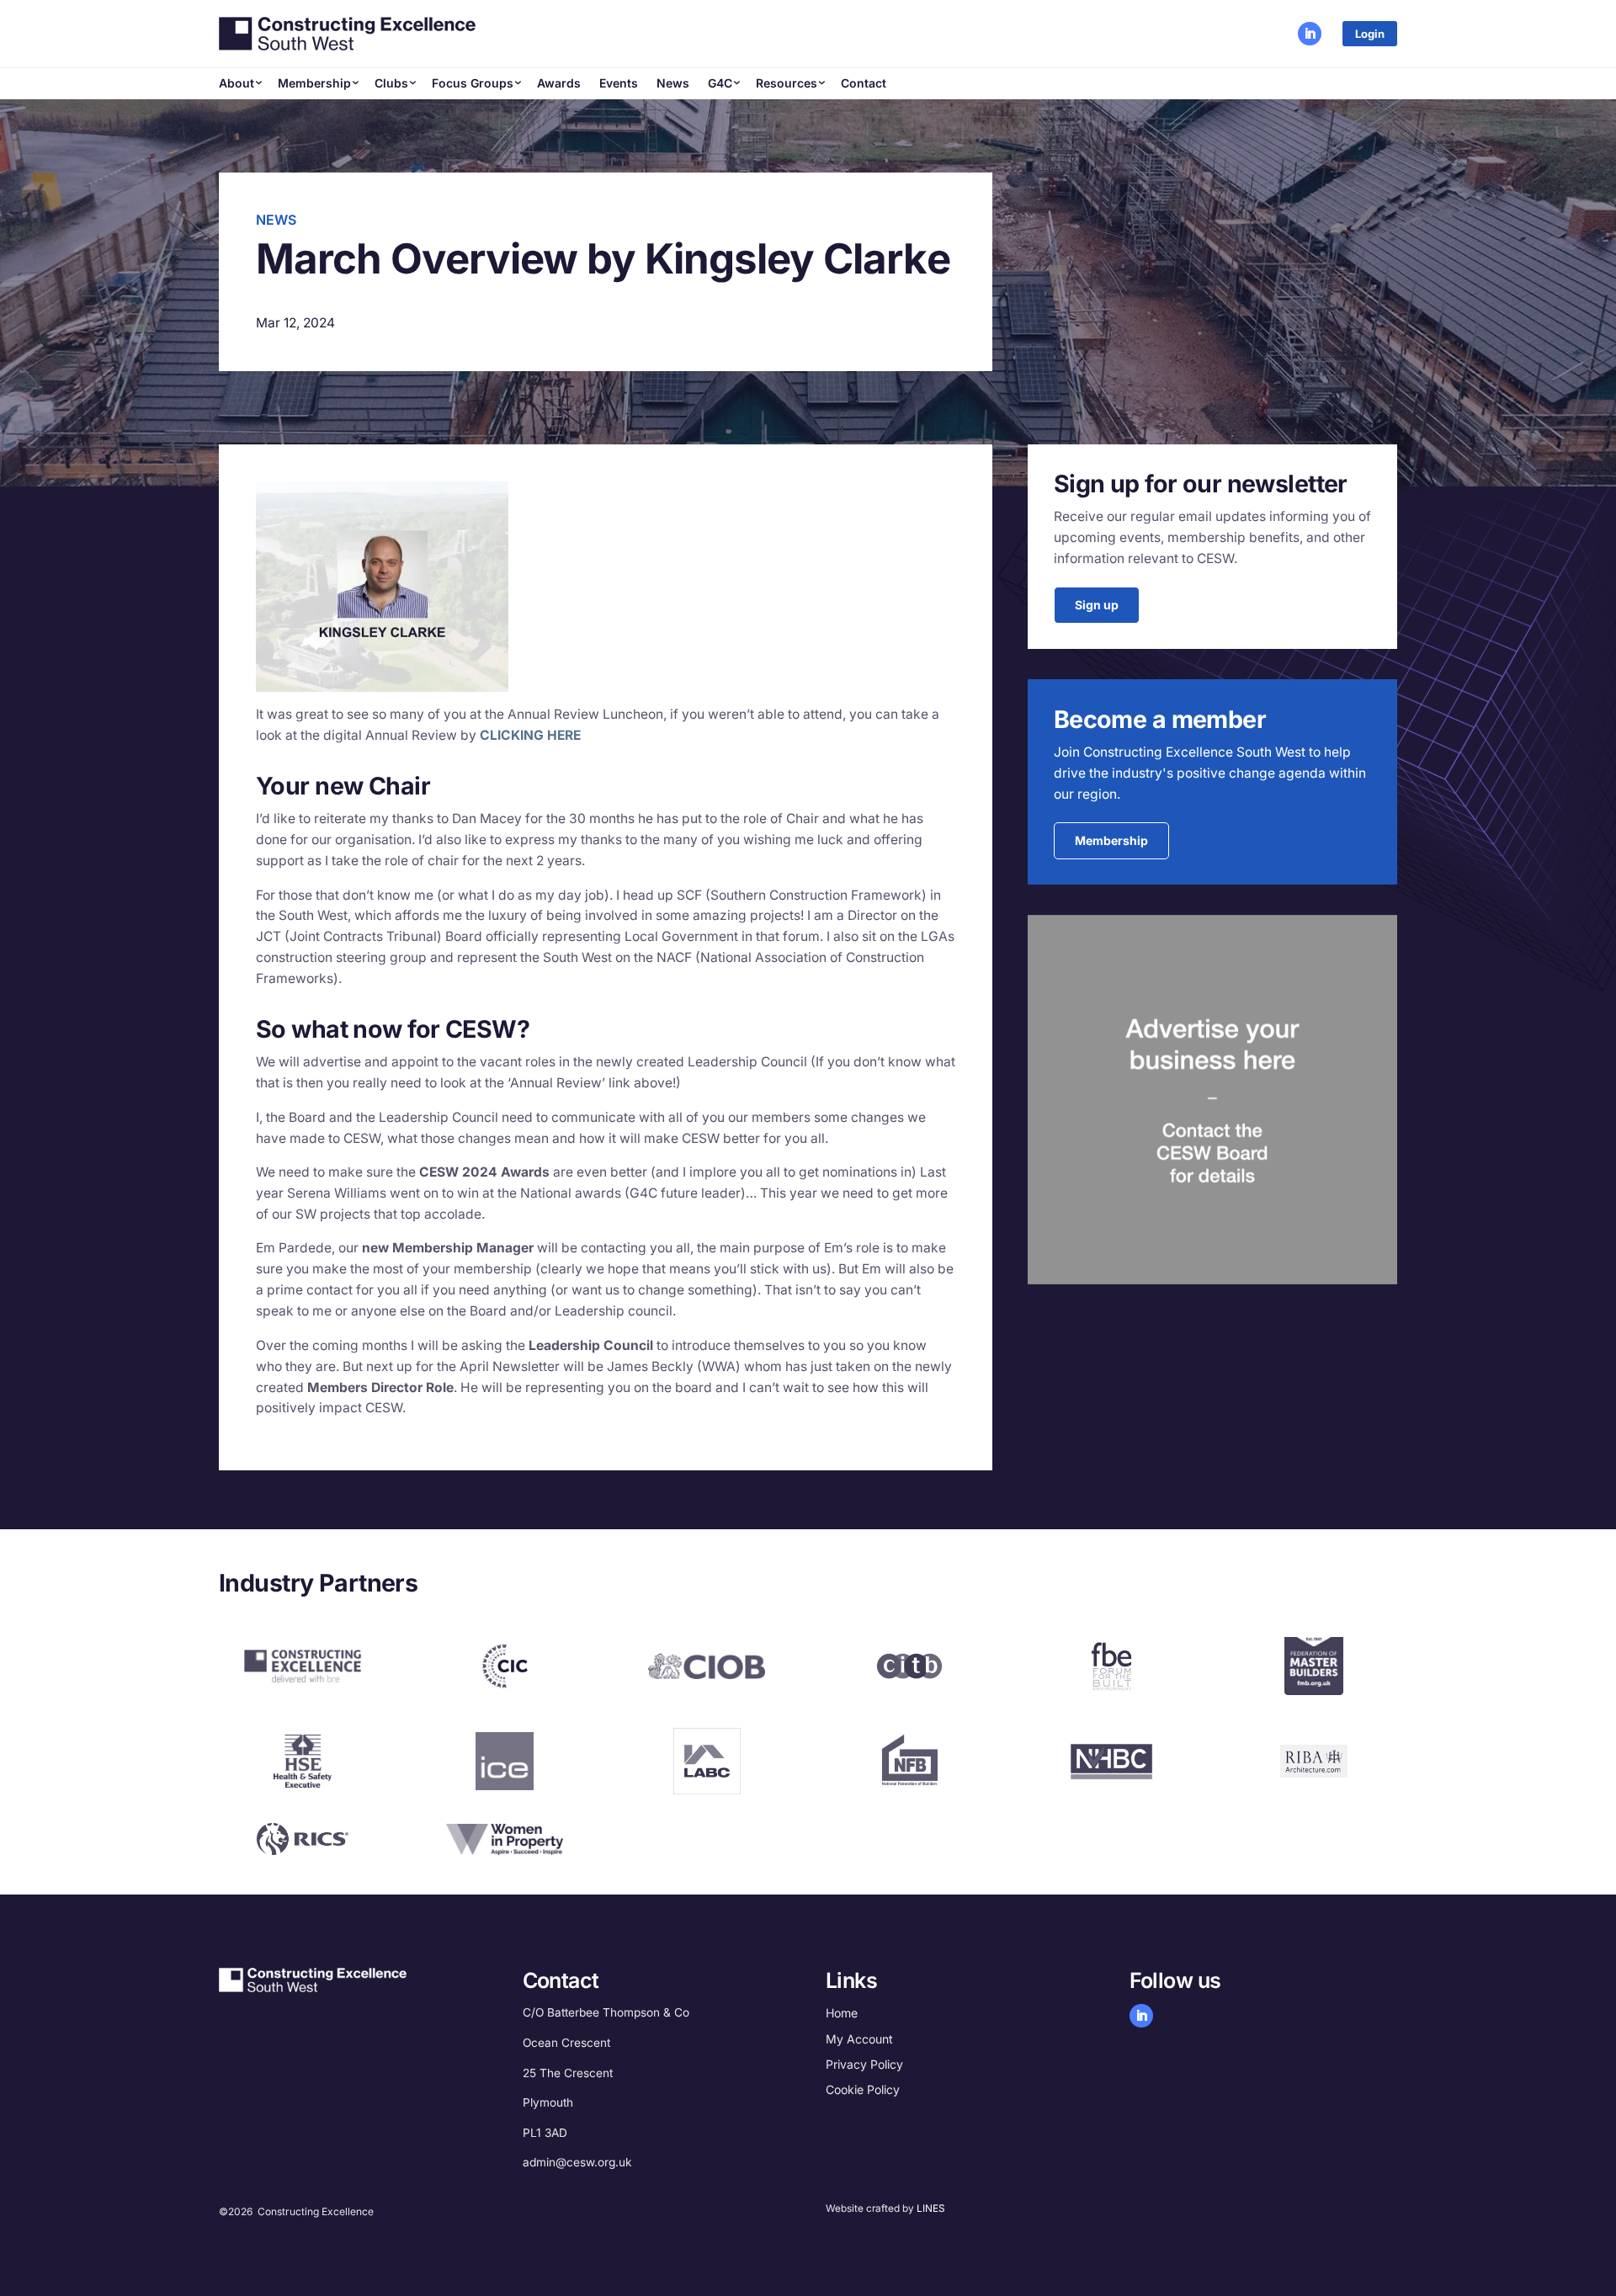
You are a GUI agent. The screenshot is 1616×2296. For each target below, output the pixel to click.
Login (1370, 34)
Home (842, 2013)
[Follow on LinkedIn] (1310, 34)
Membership (314, 83)
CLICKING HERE (530, 735)
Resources (787, 83)
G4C (720, 83)
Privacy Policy (864, 2064)
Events (619, 83)
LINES (931, 2208)
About (237, 83)
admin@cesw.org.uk (577, 2162)
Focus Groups (473, 83)
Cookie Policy (863, 2089)
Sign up (1097, 605)
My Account (859, 2039)
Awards (559, 83)
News (673, 83)
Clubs (391, 83)
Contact (864, 83)
